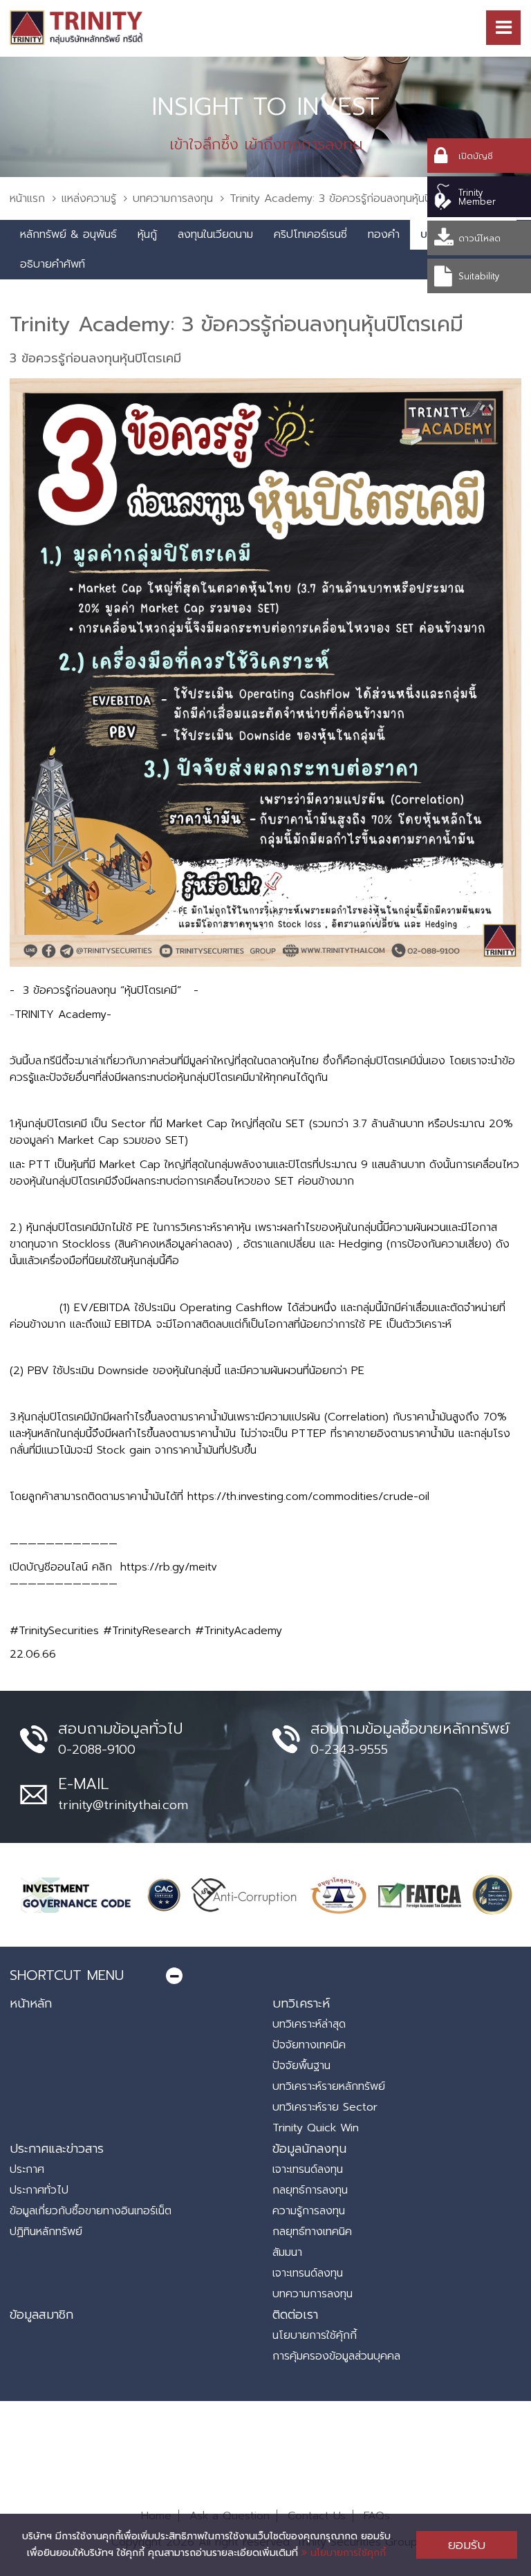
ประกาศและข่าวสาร (57, 2149)
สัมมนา (287, 2252)
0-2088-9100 (97, 1750)
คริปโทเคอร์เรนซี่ (310, 234)
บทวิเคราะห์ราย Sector (325, 2107)
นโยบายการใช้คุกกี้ (346, 2553)
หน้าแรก (27, 198)
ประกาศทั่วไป (39, 2190)
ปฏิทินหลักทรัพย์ (46, 2232)
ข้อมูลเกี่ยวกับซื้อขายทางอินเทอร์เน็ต (91, 2211)
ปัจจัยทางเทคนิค (309, 2045)
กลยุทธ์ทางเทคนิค (312, 2232)
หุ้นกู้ (147, 234)
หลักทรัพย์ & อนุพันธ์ (68, 234)
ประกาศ (27, 2169)
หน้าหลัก (31, 2003)
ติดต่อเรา (295, 2315)
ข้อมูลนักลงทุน (309, 2149)
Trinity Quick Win (316, 2128)
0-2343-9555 (349, 1750)
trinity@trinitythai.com (123, 1805)
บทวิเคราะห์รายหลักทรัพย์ (329, 2086)
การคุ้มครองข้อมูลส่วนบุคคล (336, 2356)
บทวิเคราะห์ (301, 2003)
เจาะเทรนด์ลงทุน (308, 2169)
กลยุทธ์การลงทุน (310, 2190)
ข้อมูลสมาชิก (41, 2315)
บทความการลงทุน (173, 198)
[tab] (265, 1975)
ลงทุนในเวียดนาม (215, 234)
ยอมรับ (467, 2545)
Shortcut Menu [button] (67, 1975)
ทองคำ (384, 234)
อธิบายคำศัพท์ (53, 264)
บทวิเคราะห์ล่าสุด (309, 2024)
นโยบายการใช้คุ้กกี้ (315, 2335)
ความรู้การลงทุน (309, 2211)
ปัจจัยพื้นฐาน (301, 2066)
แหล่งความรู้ (89, 198)
